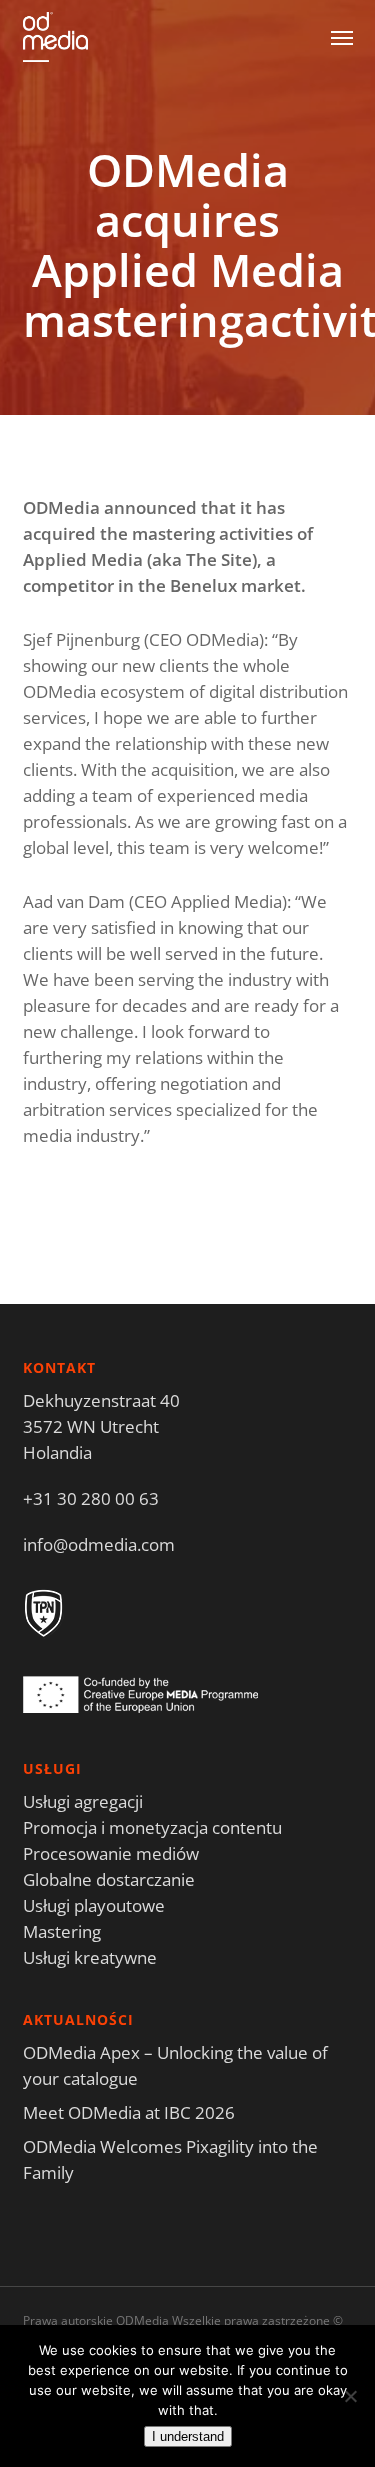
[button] (342, 37)
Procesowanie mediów (111, 1853)
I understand (188, 2436)
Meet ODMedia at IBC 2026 (129, 2112)
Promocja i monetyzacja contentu (152, 1827)
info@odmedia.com (99, 1544)
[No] (350, 2396)
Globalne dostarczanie (109, 1879)
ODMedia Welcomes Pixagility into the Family (170, 2159)
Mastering (62, 1931)
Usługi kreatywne (90, 1957)
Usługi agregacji (83, 1801)
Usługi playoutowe (94, 1905)
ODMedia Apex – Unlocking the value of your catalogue (175, 2065)
